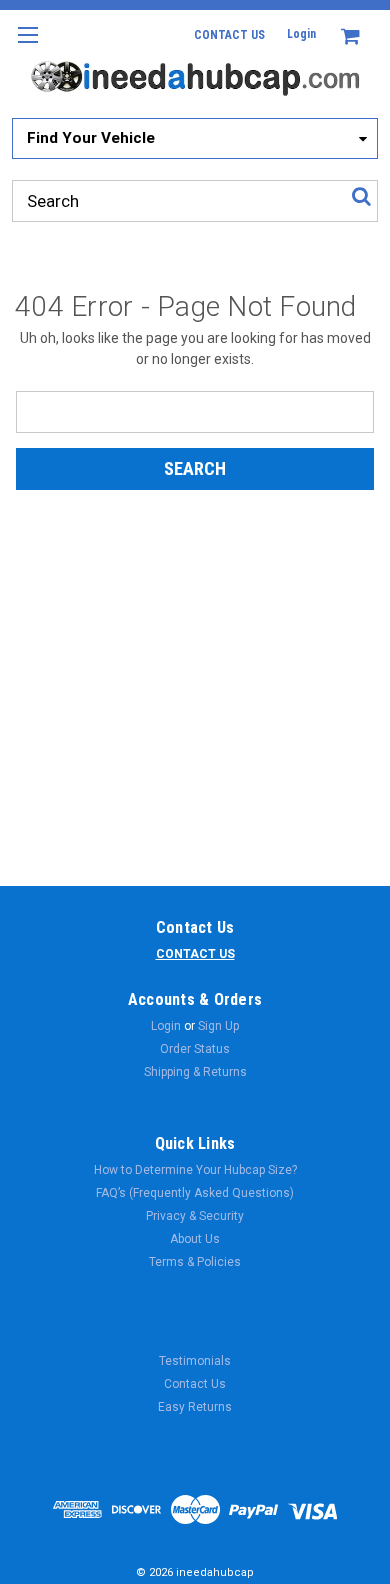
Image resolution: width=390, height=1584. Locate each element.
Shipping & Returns (195, 1072)
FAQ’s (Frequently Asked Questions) (195, 1193)
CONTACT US (229, 35)
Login (301, 34)
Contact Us (195, 1384)
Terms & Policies (195, 1262)
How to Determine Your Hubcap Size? (195, 1170)
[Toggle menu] (27, 47)
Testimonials (195, 1361)
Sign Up (218, 1026)
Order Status (195, 1049)
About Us (195, 1239)
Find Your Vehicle (91, 138)
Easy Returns (195, 1407)
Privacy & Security (195, 1216)
